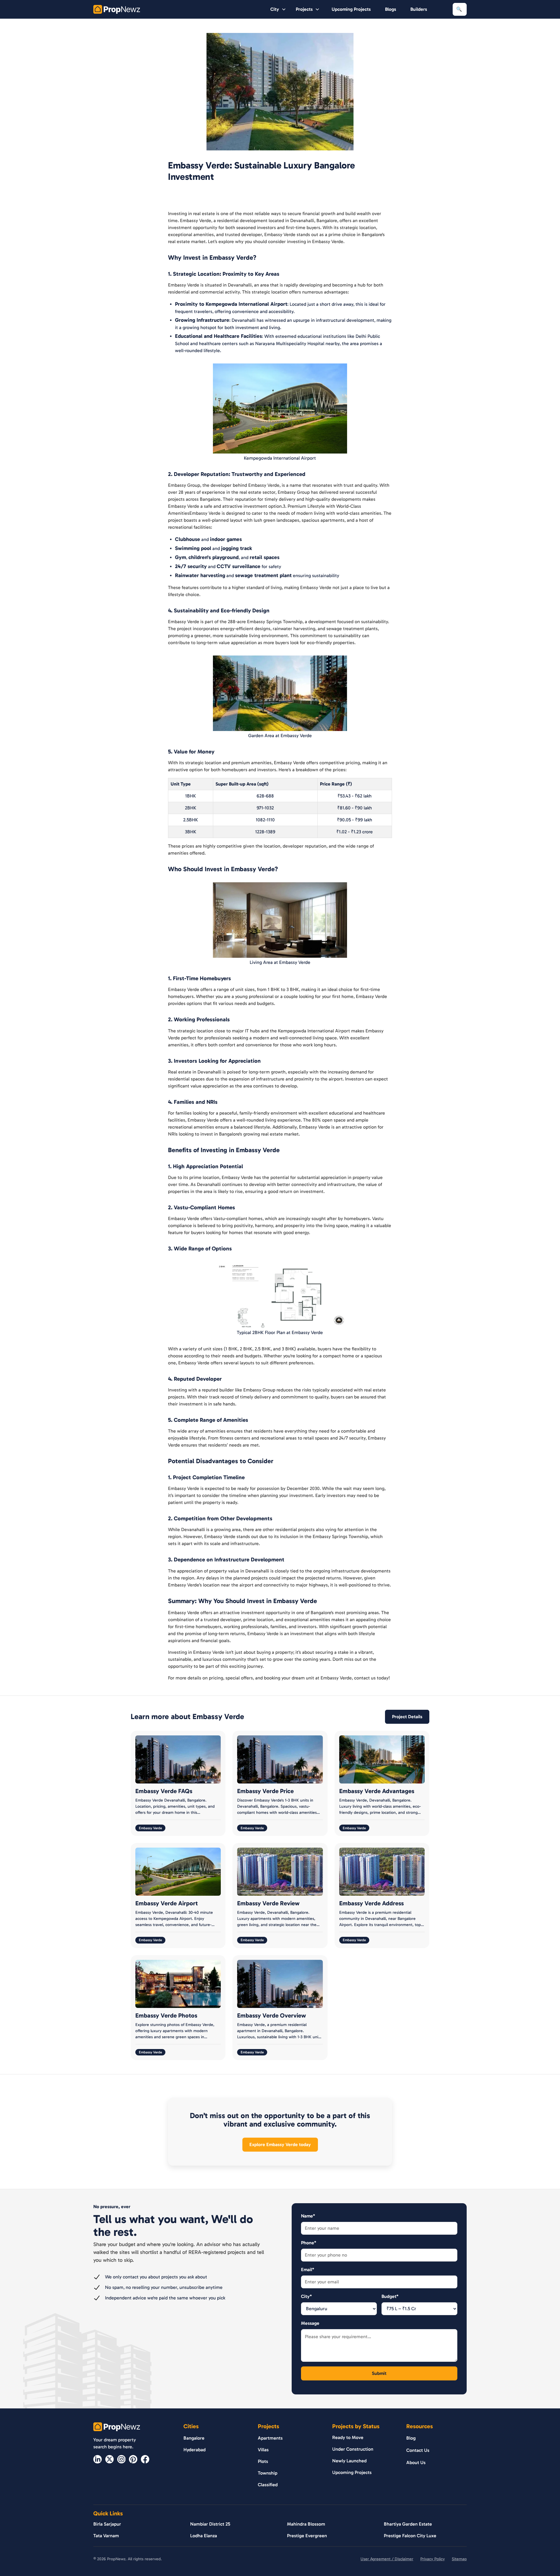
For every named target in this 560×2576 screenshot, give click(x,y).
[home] (117, 9)
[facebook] (145, 2459)
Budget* (390, 2296)
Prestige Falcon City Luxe (410, 2536)
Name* (308, 2216)
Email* (308, 2270)
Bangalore (194, 2438)
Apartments (270, 2438)
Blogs (391, 9)
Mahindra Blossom (306, 2524)
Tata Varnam (106, 2536)
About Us (416, 2462)
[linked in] (98, 2459)
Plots (263, 2461)
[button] (278, 9)
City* (306, 2296)
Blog (411, 2438)
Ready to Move (348, 2437)
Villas (263, 2450)
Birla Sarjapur (107, 2524)
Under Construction (353, 2449)
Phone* (309, 2243)
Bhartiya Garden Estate (408, 2524)
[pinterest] (133, 2459)
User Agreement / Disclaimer (387, 2559)
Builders (419, 9)
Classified (268, 2485)
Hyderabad (195, 2450)
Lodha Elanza (204, 2536)
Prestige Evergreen (307, 2536)
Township (268, 2473)
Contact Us (418, 2450)
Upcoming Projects (351, 9)
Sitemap (459, 2559)
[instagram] (121, 2459)
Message (310, 2323)
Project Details (407, 1717)
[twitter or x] (110, 2459)
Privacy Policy (433, 2559)
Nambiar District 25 (210, 2524)
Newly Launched (349, 2461)
